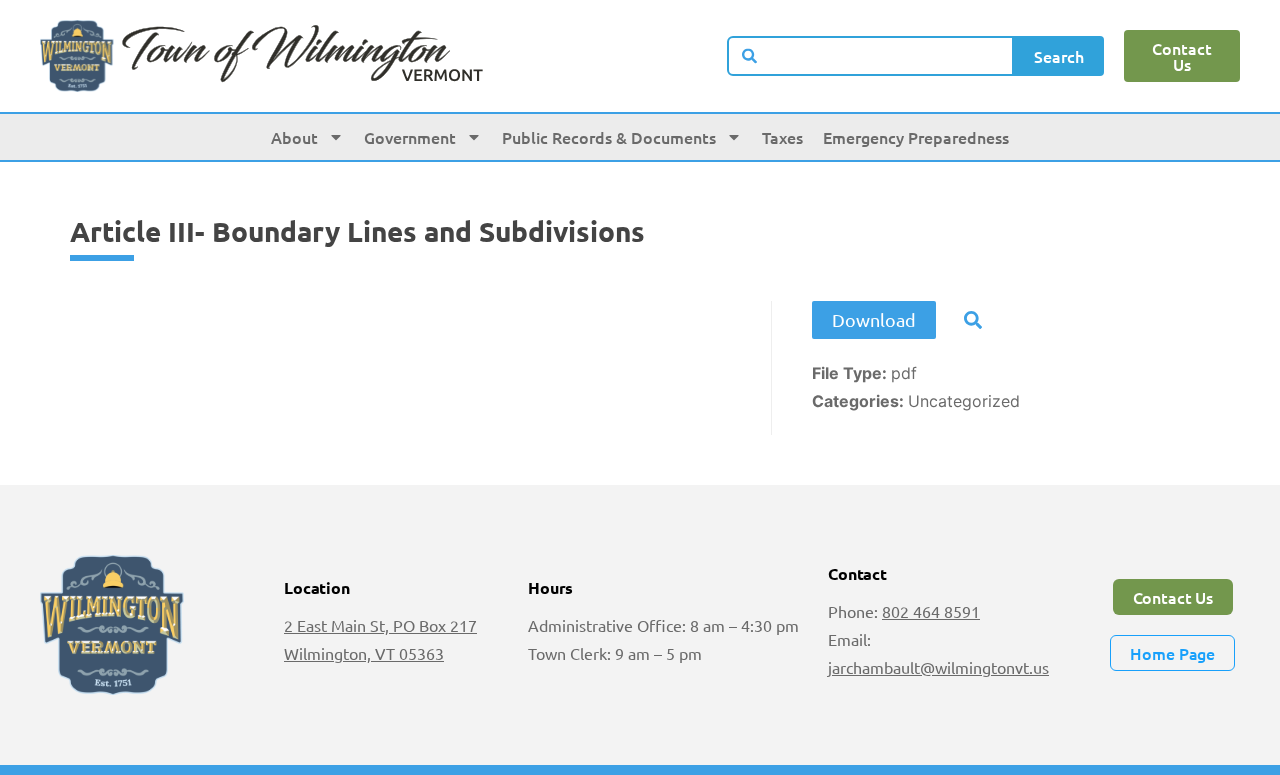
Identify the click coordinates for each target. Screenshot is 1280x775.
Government (410, 137)
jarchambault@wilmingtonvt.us (938, 667)
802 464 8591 (931, 611)
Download (874, 319)
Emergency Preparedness (916, 137)
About (294, 137)
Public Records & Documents (609, 137)
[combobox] (870, 56)
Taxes (782, 137)
